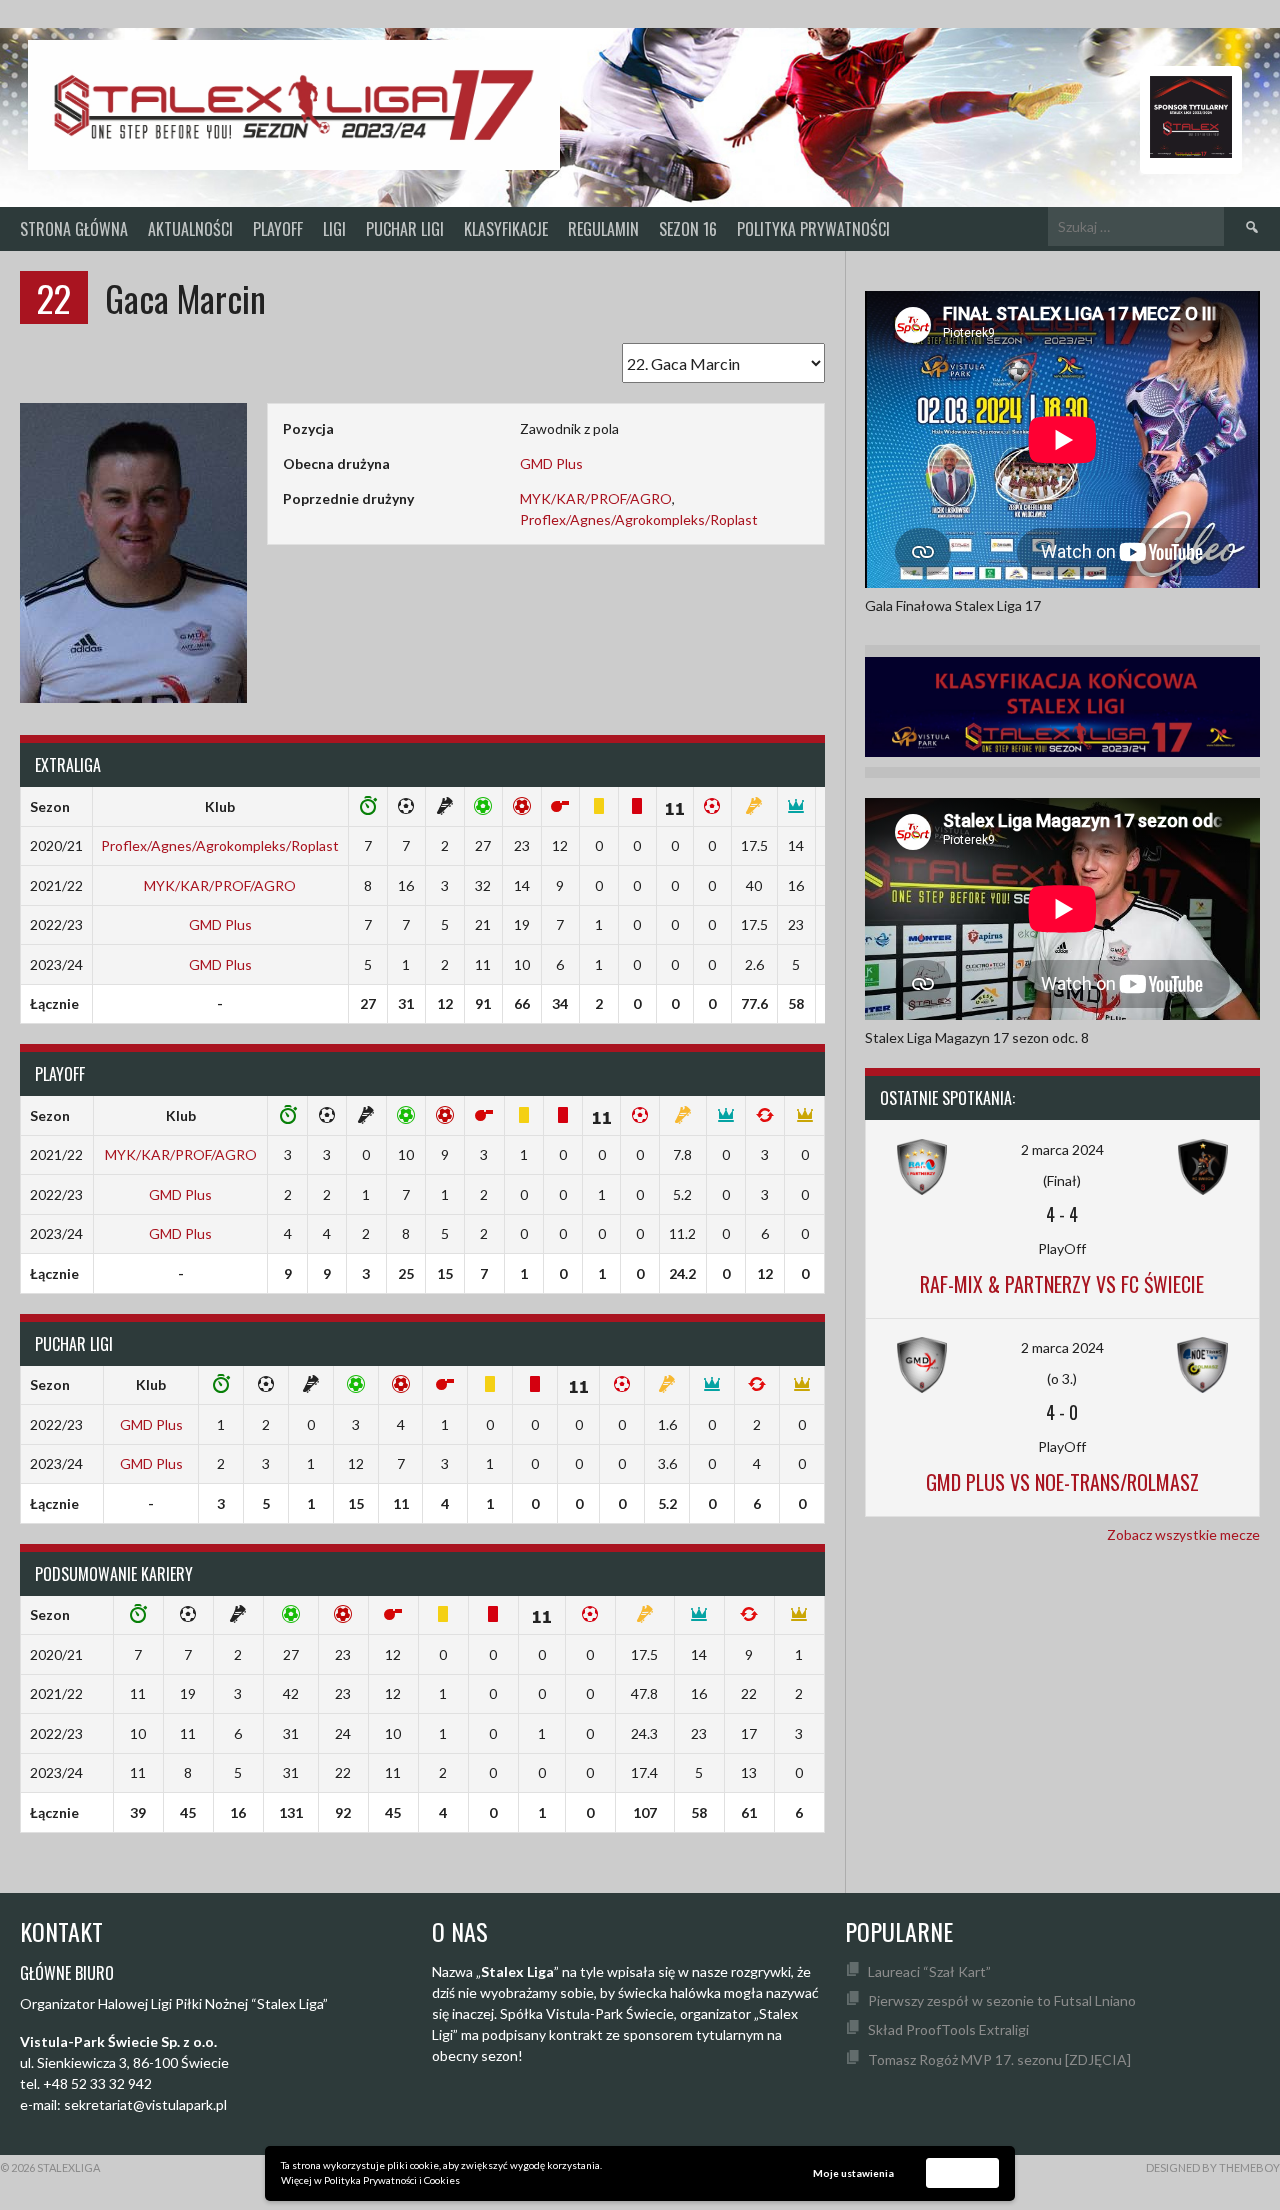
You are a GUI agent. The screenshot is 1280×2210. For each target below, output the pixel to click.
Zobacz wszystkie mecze (1183, 1534)
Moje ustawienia (853, 2173)
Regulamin (603, 229)
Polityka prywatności (813, 229)
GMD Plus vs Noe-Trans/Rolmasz (1062, 1482)
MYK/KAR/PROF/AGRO (596, 498)
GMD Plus (551, 463)
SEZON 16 (688, 229)
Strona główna (74, 229)
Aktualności (190, 229)
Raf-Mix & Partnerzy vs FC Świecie (1062, 1284)
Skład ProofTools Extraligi (948, 2029)
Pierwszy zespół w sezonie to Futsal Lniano (1002, 2000)
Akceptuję (963, 2172)
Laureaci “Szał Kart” (929, 1971)
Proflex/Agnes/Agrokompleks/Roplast (639, 519)
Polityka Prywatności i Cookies (392, 2180)
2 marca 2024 (1062, 1149)
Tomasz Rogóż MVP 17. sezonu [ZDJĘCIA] (999, 2059)
